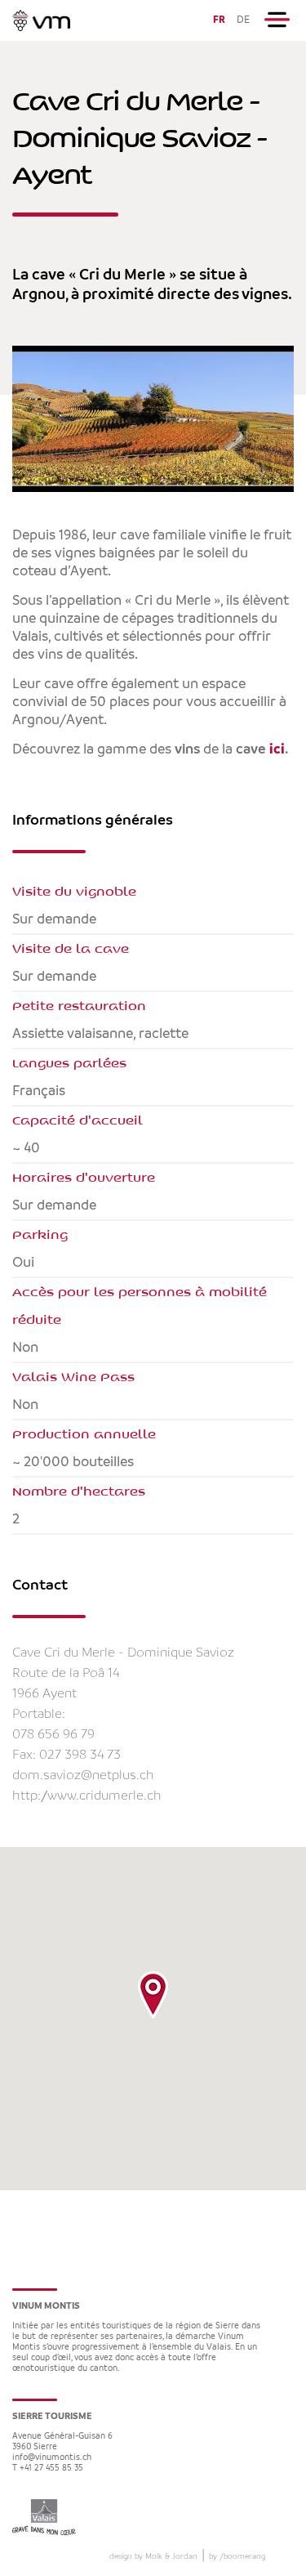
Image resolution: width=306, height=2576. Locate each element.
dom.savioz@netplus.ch (83, 1775)
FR (219, 20)
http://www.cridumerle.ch (87, 1796)
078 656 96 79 (53, 1735)
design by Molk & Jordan (153, 2556)
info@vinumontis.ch (52, 2458)
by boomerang (237, 2556)
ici (277, 749)
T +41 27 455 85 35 (48, 2469)
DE (243, 20)
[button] (153, 1995)
